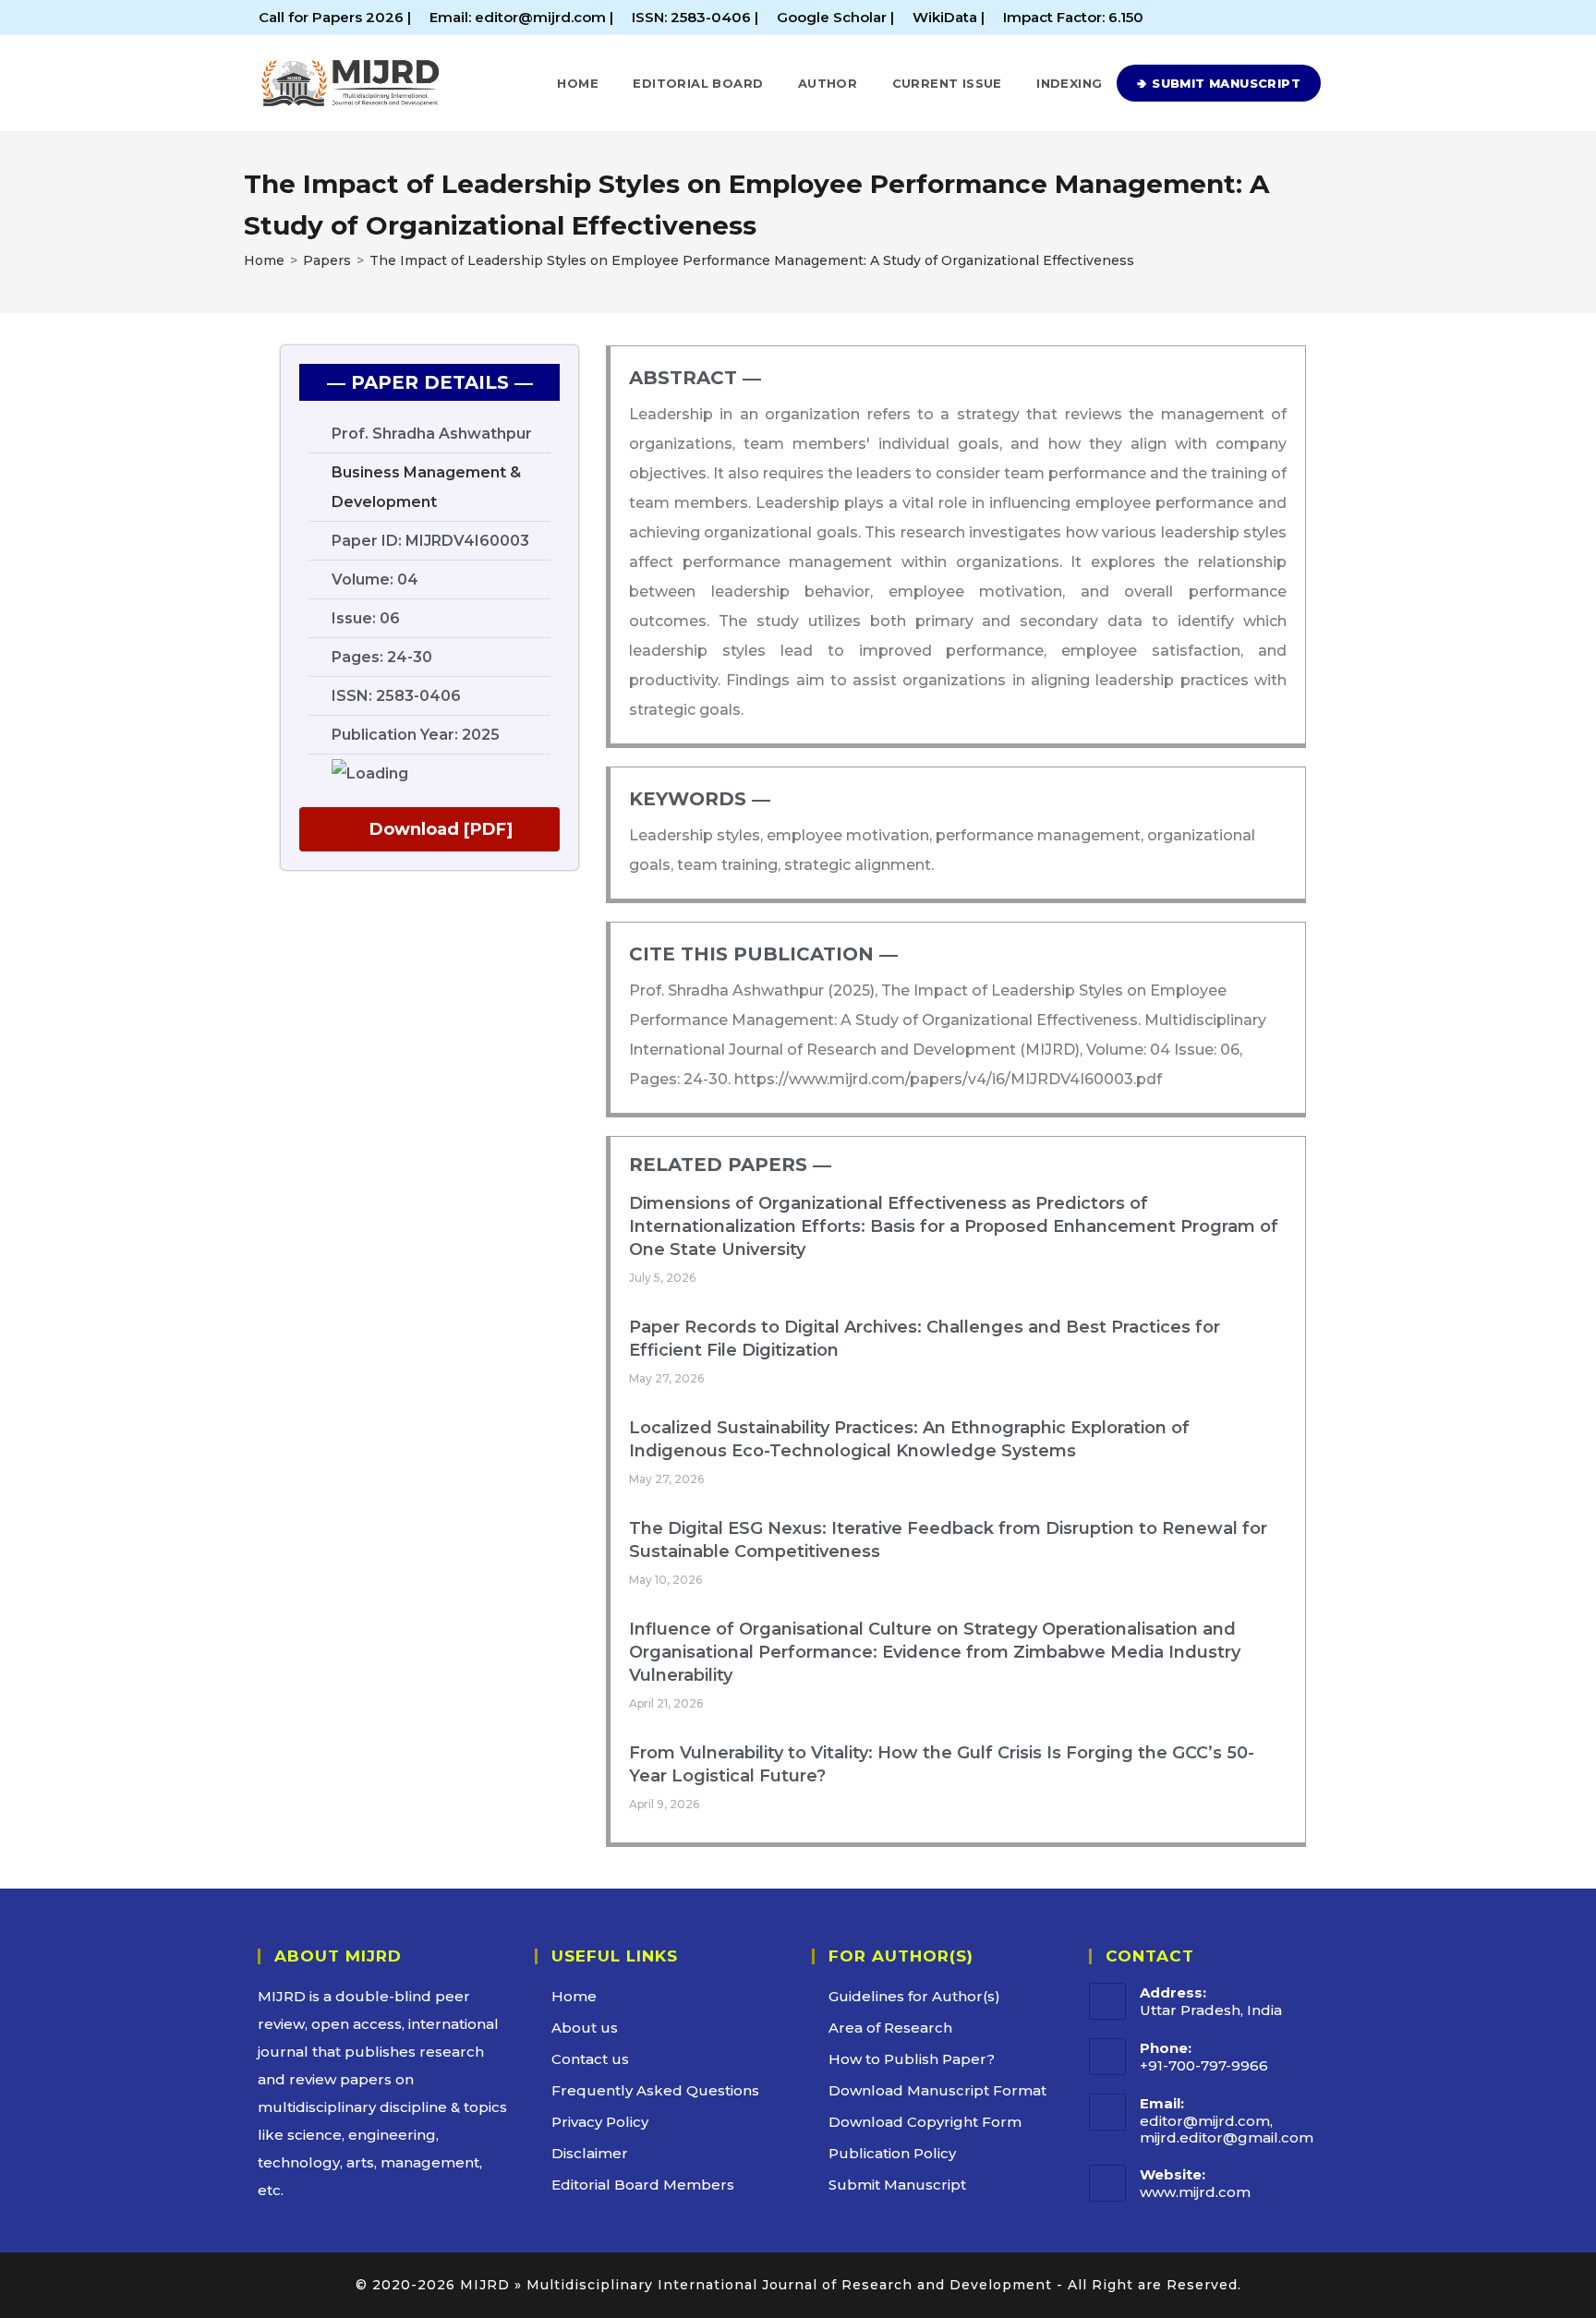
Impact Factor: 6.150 (1073, 17)
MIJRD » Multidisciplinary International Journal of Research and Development (756, 2285)
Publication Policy (892, 2153)
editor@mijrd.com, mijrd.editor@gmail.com (1227, 2129)
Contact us (590, 2059)
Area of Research (890, 2028)
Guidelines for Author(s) (914, 1996)
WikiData (945, 17)
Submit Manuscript (897, 2185)
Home (574, 1996)
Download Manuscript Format (937, 2090)
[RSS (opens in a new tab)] (1326, 18)
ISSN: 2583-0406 (693, 17)
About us (585, 2028)
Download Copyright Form (925, 2122)
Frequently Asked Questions (655, 2090)
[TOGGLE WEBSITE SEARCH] (1340, 83)
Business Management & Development (426, 487)
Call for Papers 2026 (331, 17)
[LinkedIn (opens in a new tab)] (1305, 18)
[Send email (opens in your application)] (1344, 18)
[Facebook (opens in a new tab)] (1283, 18)
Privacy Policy (600, 2122)
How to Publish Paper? (912, 2059)
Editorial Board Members (643, 2185)
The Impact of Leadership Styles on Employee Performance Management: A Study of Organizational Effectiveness (752, 260)
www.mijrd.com (1195, 2192)
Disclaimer (590, 2153)
